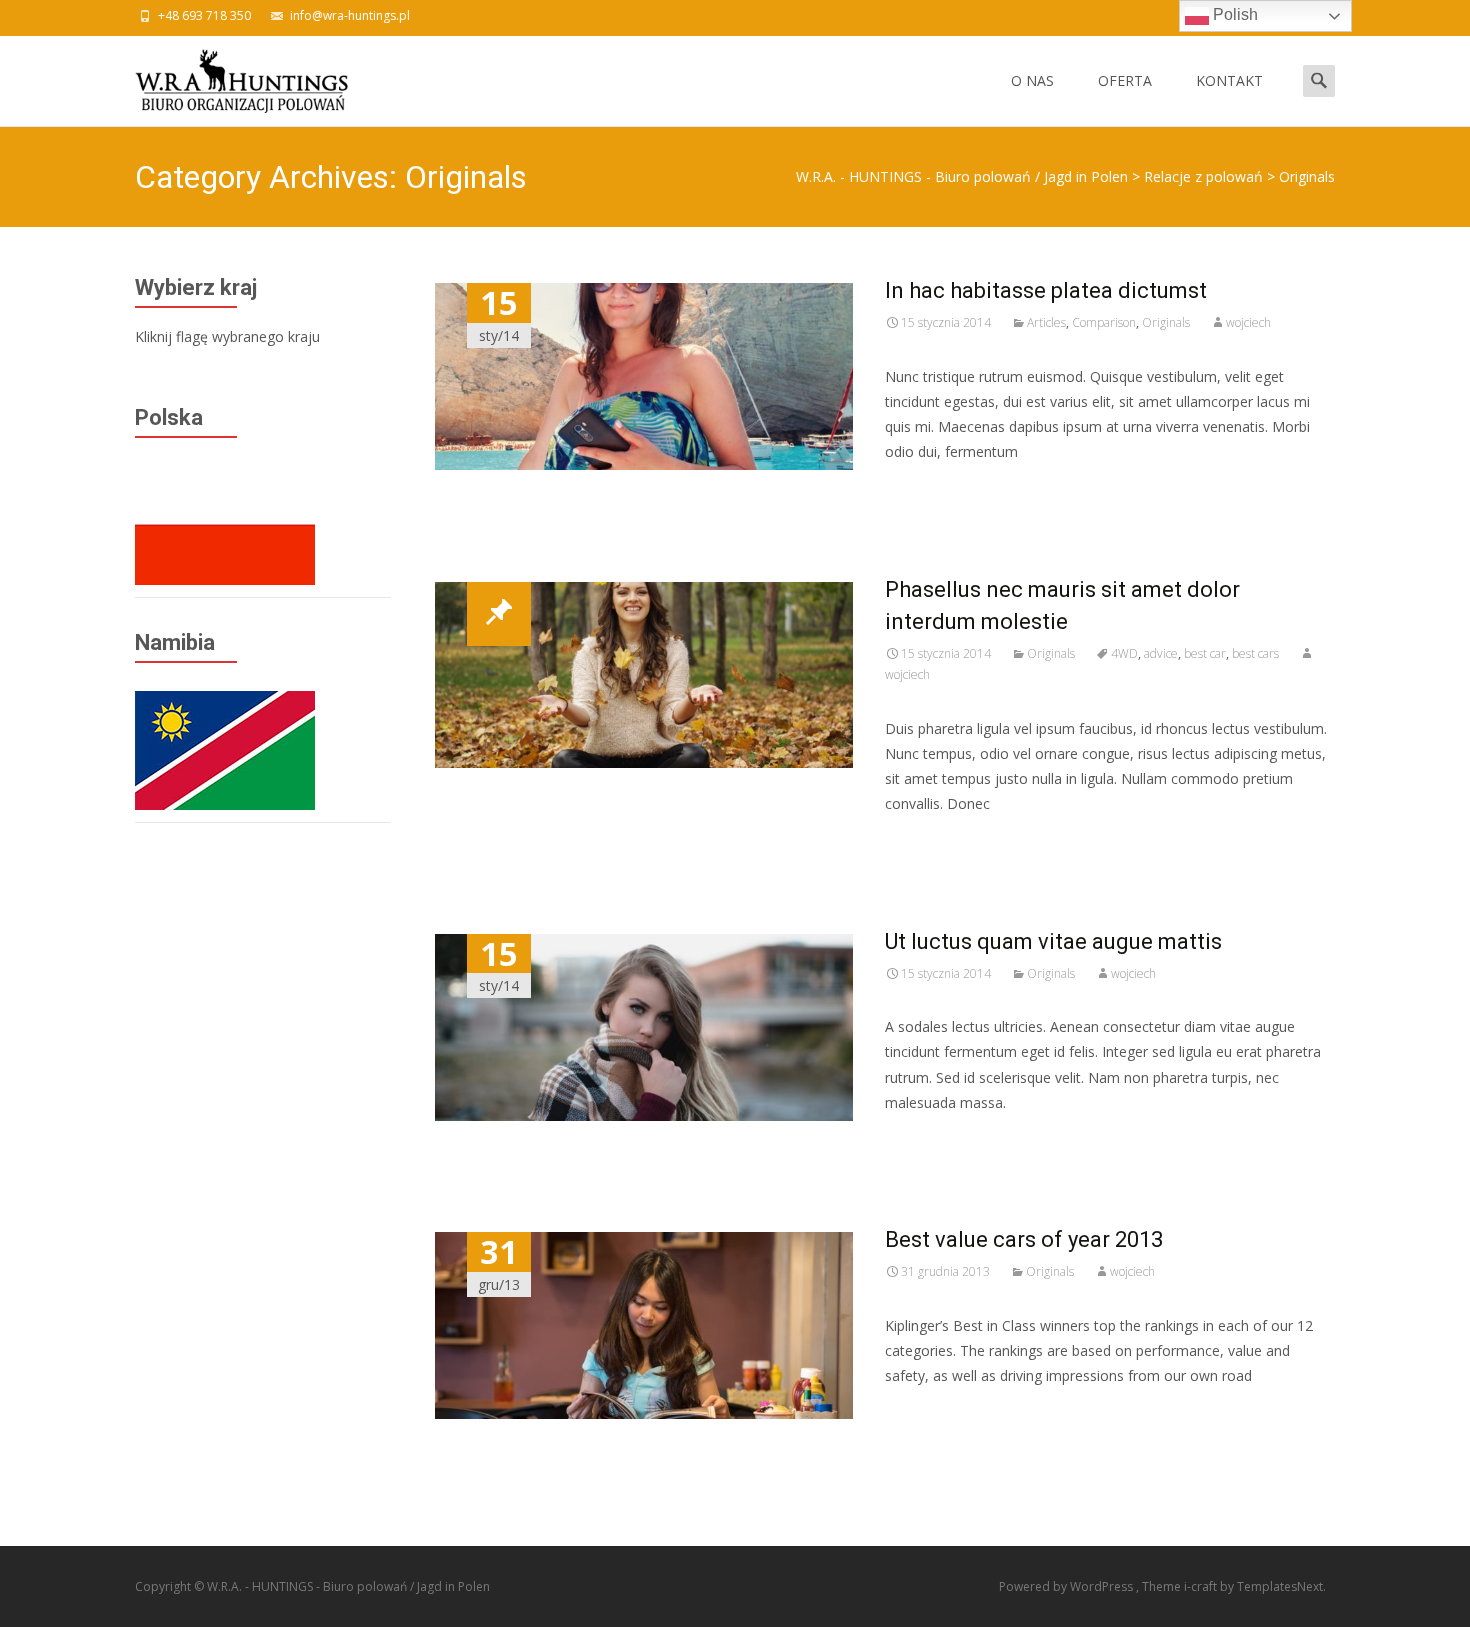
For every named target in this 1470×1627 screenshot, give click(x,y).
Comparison (1104, 322)
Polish (1233, 14)
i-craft (1202, 1586)
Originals (1166, 322)
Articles (1046, 322)
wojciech (1248, 322)
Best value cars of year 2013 (1024, 1239)
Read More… (929, 488)
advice (1161, 653)
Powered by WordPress (1067, 1586)
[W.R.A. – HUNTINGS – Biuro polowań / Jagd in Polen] (225, 76)
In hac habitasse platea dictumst (1046, 290)
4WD (1124, 653)
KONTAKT (1229, 80)
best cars (1255, 653)
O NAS (1032, 80)
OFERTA (1125, 80)
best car (1205, 653)
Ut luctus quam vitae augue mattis (1053, 941)
